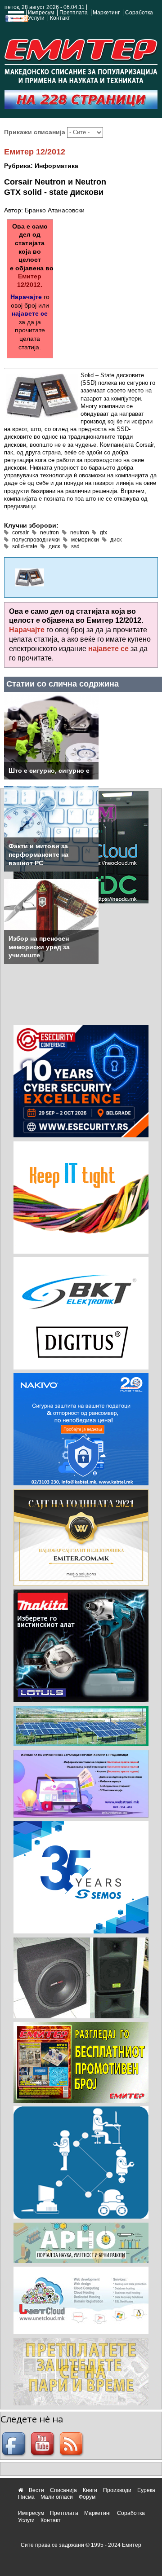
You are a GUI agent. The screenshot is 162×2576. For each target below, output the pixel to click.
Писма (26, 2497)
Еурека (146, 2490)
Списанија (63, 2490)
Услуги (36, 18)
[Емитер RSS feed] (72, 2444)
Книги (90, 2490)
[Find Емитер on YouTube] (44, 2444)
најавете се (30, 313)
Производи (117, 2490)
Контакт (60, 18)
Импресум (41, 13)
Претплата (74, 13)
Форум (87, 2497)
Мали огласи (57, 2497)
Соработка (139, 13)
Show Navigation (15, 19)
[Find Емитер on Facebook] (15, 2444)
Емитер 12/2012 (35, 152)
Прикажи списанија (36, 132)
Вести (36, 2490)
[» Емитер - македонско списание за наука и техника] (81, 59)
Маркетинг (106, 13)
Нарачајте (26, 297)
